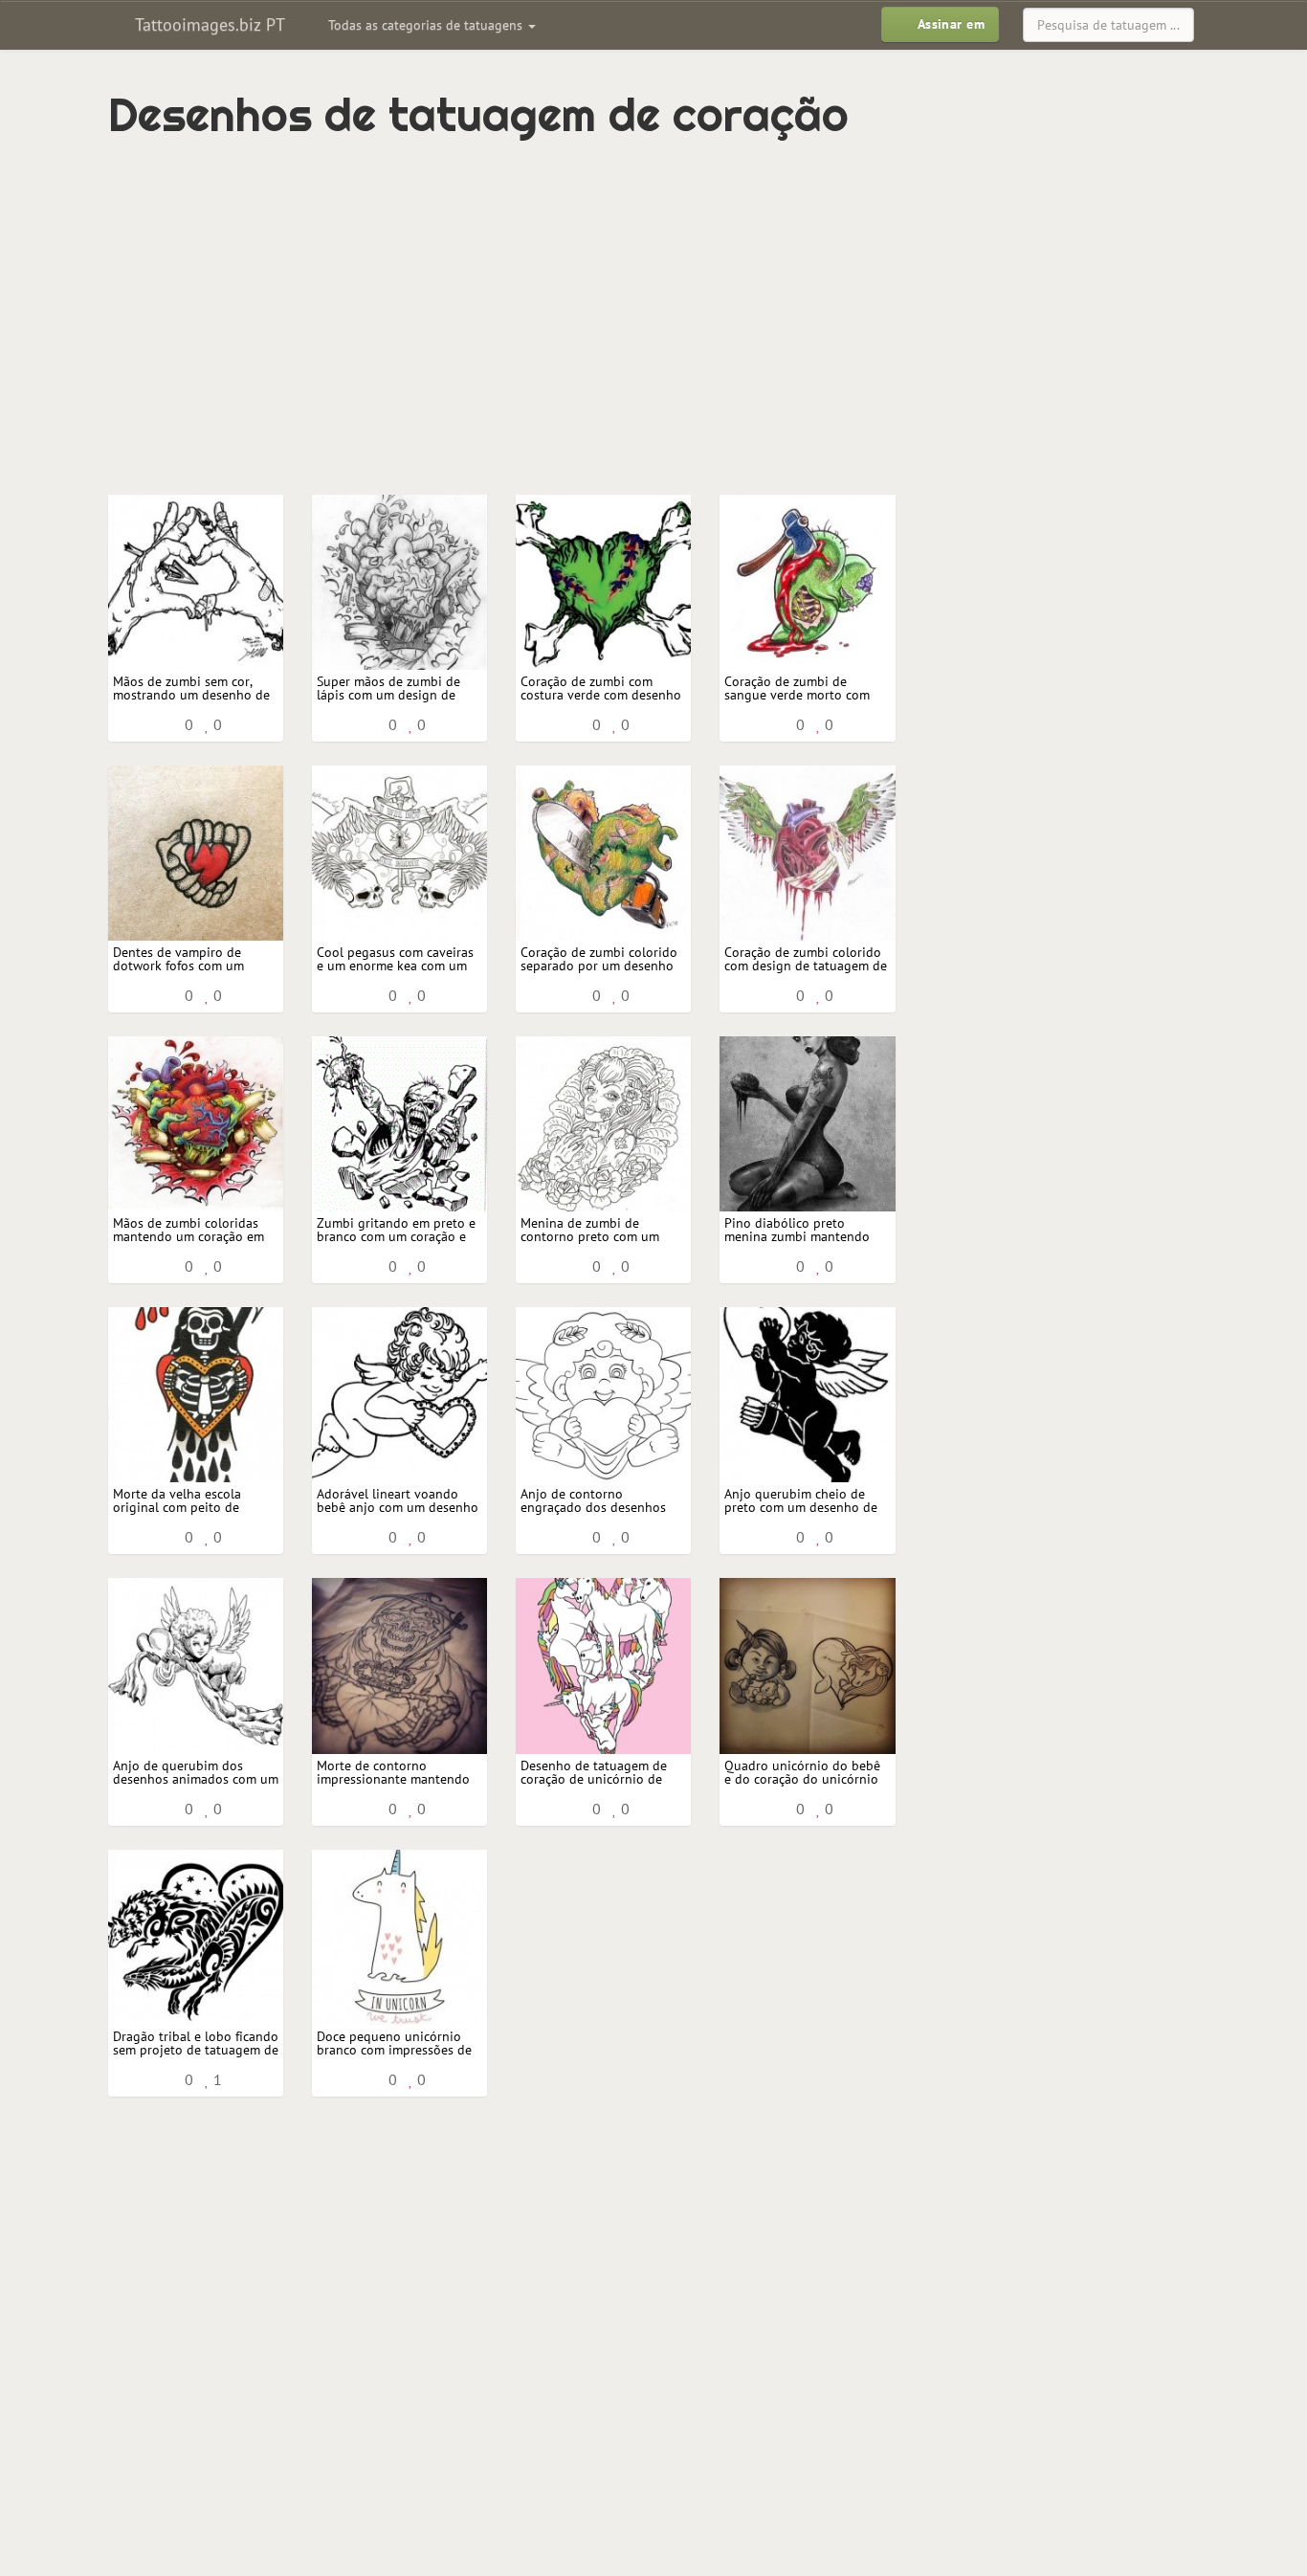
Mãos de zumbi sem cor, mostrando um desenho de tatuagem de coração (191, 688)
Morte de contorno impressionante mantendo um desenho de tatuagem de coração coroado (393, 1773)
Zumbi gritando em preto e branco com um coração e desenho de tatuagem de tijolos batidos (396, 1230)
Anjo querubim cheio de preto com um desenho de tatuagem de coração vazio (803, 1501)
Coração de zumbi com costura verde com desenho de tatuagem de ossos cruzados (601, 688)
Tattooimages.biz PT (208, 24)
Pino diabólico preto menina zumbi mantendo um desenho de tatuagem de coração (799, 1230)
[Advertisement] (572, 303)
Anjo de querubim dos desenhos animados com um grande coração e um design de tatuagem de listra (196, 1773)
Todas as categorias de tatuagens (427, 25)
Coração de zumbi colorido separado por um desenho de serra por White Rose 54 (600, 959)
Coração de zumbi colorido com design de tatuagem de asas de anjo (806, 959)
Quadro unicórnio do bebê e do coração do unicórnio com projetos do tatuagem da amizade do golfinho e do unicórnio (802, 1773)
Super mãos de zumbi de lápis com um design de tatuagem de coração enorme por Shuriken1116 (394, 688)
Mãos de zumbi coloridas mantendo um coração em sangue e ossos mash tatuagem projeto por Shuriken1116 (188, 1230)
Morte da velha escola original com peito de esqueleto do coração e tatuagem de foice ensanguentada (181, 1501)
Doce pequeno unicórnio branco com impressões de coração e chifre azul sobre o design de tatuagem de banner (395, 2043)
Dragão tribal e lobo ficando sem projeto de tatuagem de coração (196, 2043)
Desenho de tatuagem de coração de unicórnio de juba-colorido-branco (594, 1773)
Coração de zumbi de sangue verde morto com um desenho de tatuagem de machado (799, 688)
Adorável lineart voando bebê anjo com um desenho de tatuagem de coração (398, 1501)
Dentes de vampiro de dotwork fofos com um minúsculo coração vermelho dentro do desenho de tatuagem (178, 959)
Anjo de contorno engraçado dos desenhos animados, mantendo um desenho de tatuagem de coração (593, 1501)
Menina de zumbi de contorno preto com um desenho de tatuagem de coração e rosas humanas (594, 1230)
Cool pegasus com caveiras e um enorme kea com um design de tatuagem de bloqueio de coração (395, 959)
